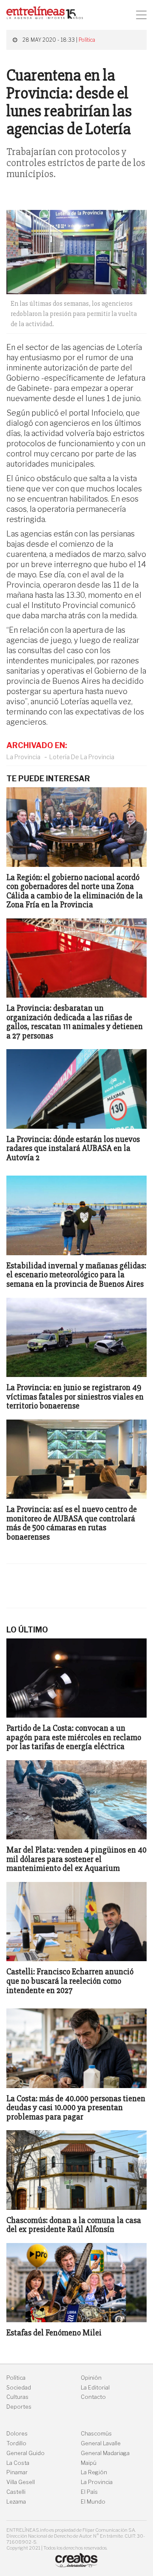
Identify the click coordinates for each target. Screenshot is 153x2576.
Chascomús (96, 2434)
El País (89, 2492)
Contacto (93, 2397)
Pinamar (17, 2472)
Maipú (89, 2463)
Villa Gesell (21, 2482)
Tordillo (16, 2443)
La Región (94, 2472)
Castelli (16, 2492)
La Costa (18, 2463)
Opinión (91, 2378)
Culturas (17, 2397)
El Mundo (93, 2502)
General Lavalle (101, 2443)
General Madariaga (105, 2453)
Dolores (17, 2434)
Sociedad (19, 2388)
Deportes (19, 2407)
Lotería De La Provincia (82, 757)
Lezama (16, 2502)
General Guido (25, 2453)
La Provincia (23, 757)
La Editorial (95, 2388)
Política (87, 40)
